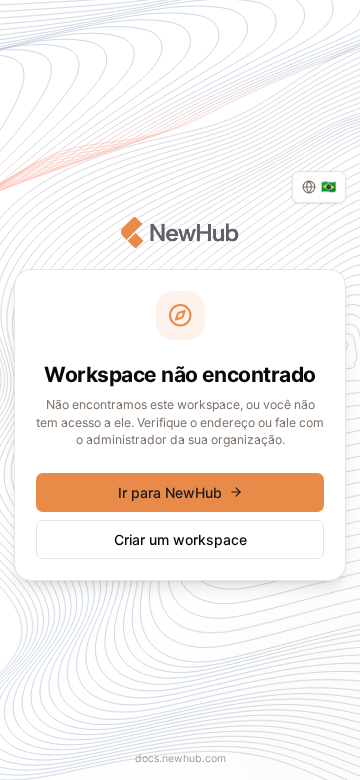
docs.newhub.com (180, 758)
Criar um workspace (180, 539)
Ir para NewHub (170, 492)
